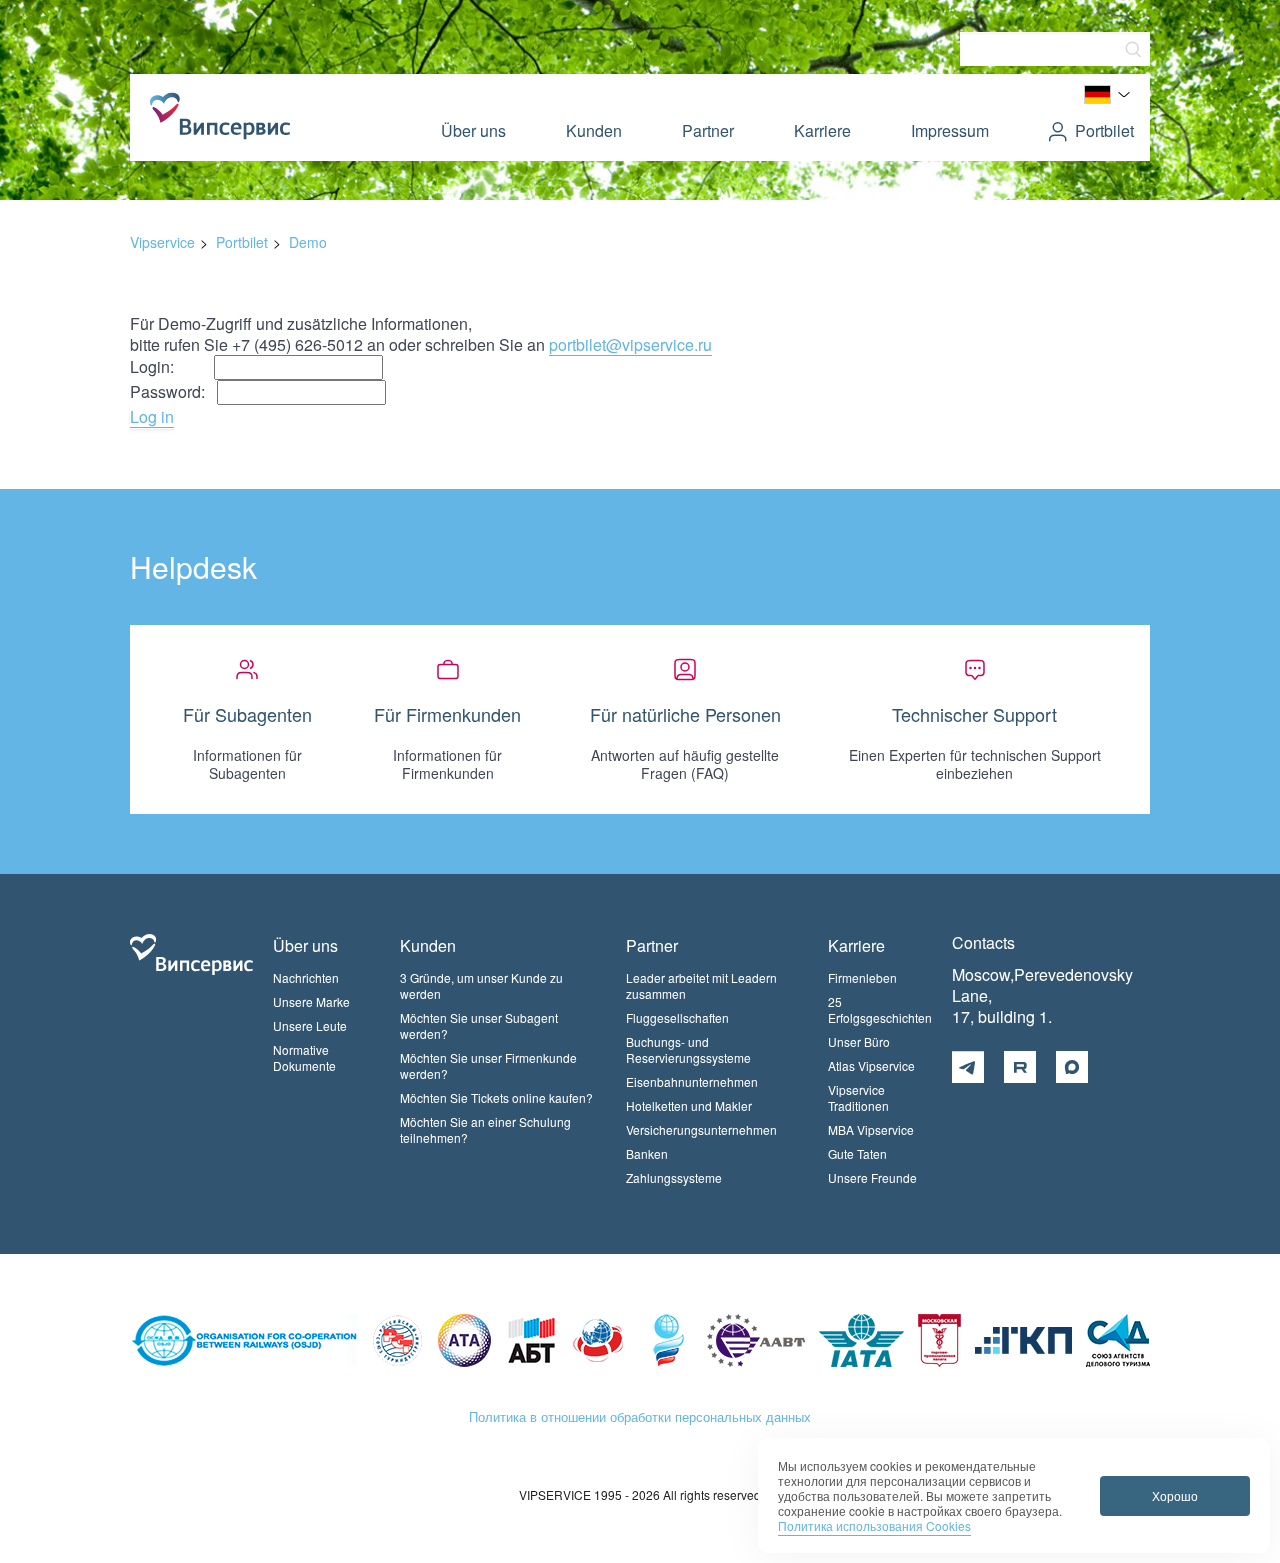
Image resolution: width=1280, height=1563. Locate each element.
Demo (308, 242)
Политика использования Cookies (874, 1525)
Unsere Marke (311, 1001)
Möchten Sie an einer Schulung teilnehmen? (485, 1129)
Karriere (822, 130)
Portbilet (1104, 130)
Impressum (950, 130)
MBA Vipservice (871, 1129)
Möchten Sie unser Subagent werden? (479, 1025)
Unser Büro (859, 1041)
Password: (173, 391)
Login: (172, 366)
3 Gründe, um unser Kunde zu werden (481, 985)
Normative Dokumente (304, 1057)
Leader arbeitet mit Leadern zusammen (701, 985)
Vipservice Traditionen (858, 1097)
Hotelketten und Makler (689, 1105)
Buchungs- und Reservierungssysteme (688, 1049)
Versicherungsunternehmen (701, 1129)
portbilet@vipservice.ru (630, 344)
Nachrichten (306, 977)
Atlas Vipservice (871, 1065)
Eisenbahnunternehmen (692, 1081)
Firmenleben (862, 977)
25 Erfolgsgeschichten (880, 1009)
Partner (708, 130)
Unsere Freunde (872, 1177)
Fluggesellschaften (677, 1017)
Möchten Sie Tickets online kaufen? (496, 1097)
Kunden (594, 130)
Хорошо (1175, 1495)
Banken (647, 1153)
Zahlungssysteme (674, 1177)
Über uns (473, 130)
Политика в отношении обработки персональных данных (640, 1416)
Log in (152, 416)
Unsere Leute (310, 1025)
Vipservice (162, 242)
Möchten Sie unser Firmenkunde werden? (488, 1065)
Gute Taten (857, 1153)
